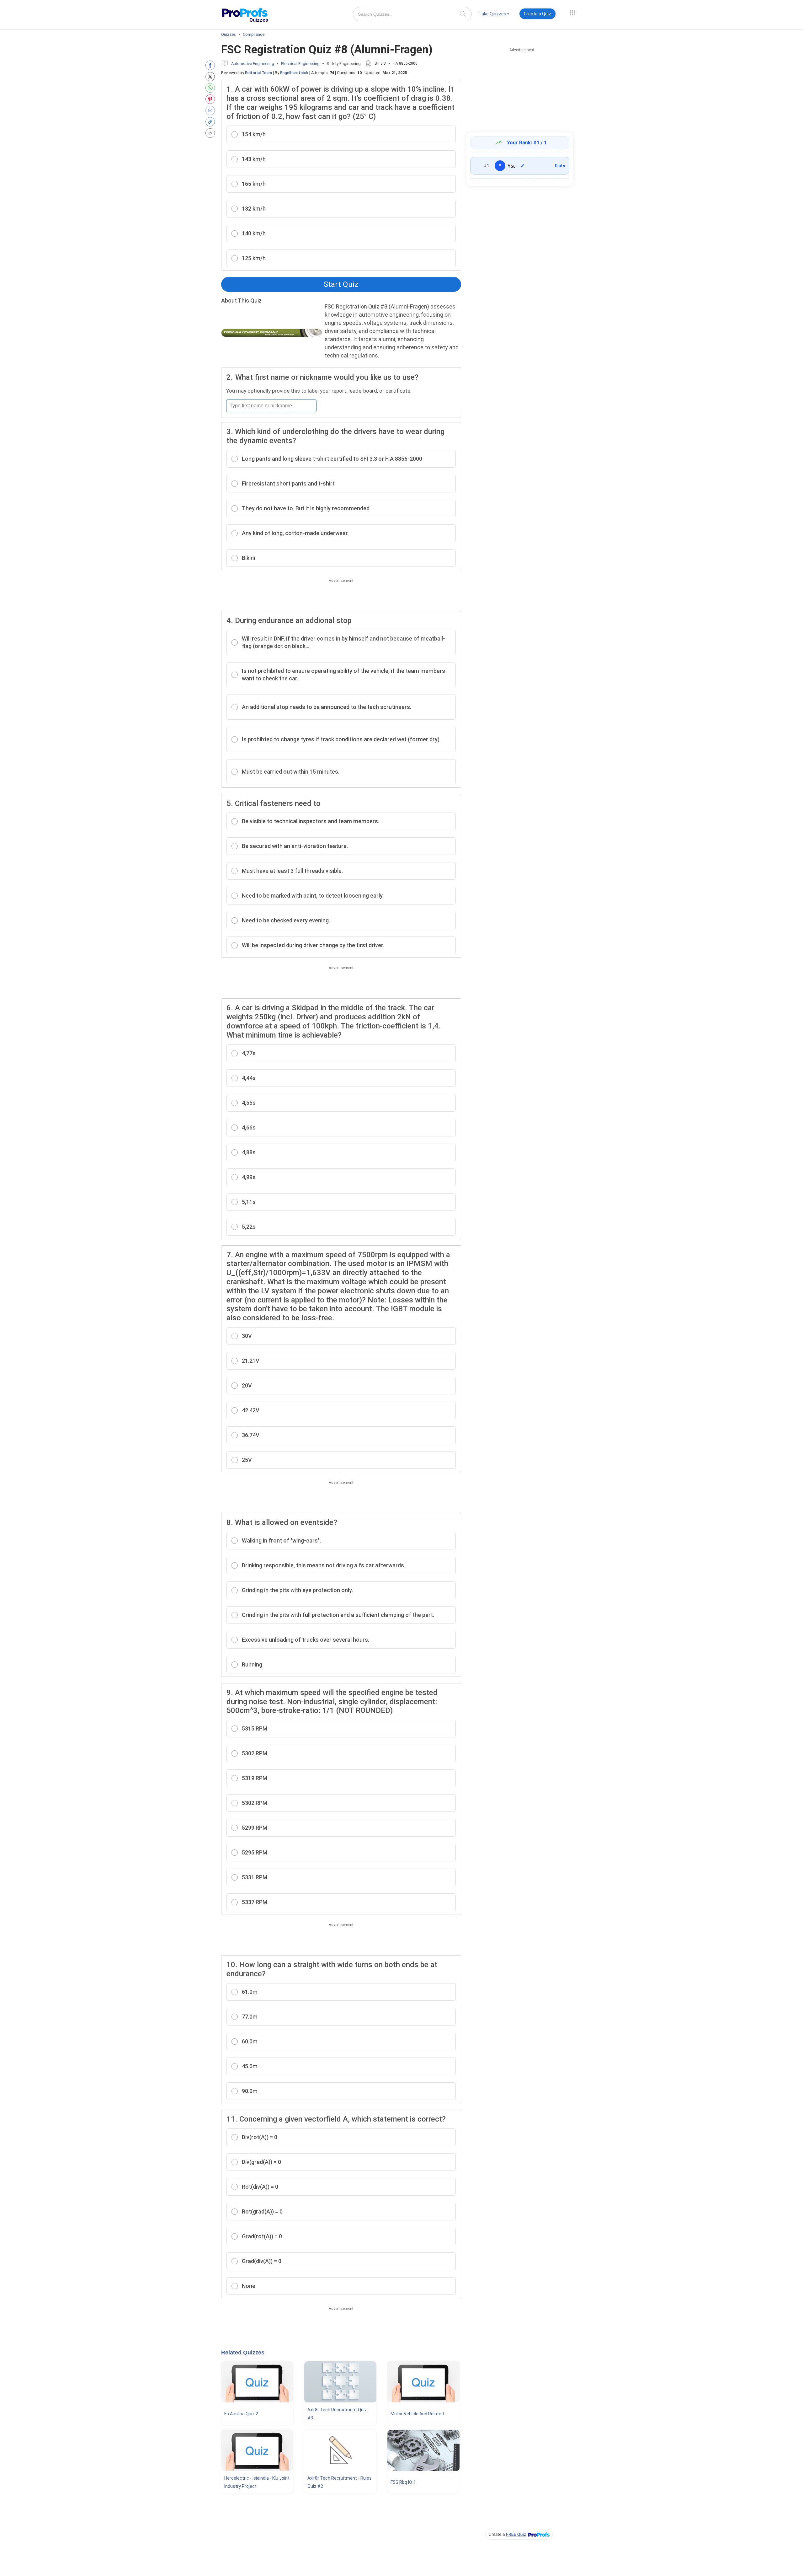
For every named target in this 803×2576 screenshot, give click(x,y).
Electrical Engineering (300, 64)
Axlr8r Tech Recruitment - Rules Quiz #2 (340, 2482)
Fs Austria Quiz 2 (241, 2414)
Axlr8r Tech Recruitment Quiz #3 (337, 2414)
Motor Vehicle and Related (417, 2414)
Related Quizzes (243, 2353)
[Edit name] (523, 166)
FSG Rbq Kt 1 (403, 2482)
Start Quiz (341, 284)
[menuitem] (494, 15)
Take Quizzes (492, 14)
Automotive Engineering (253, 64)
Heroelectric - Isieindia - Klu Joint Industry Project (257, 2482)
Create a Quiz (537, 14)
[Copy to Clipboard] (212, 122)
